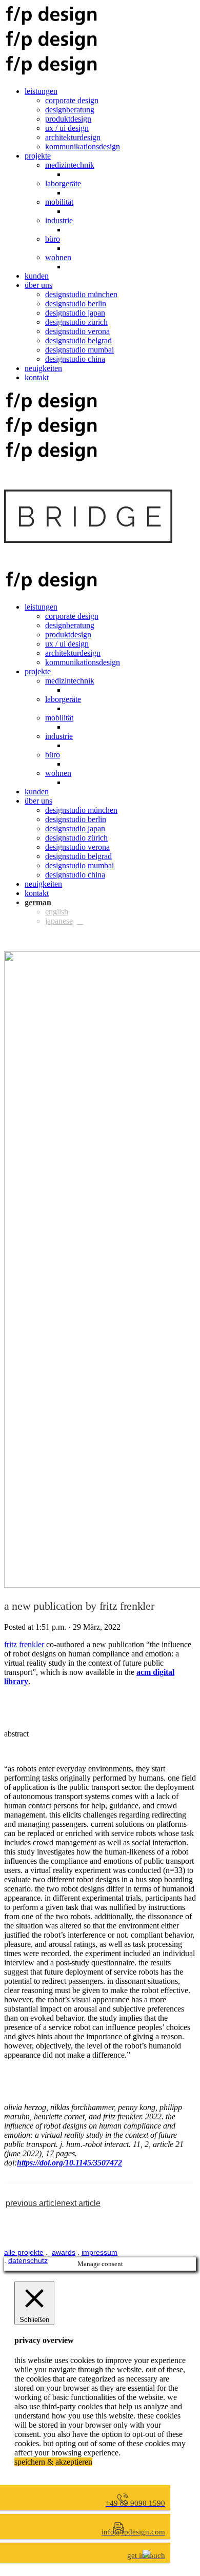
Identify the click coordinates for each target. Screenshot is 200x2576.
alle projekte (24, 2252)
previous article (33, 2203)
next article (81, 2203)
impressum (99, 2252)
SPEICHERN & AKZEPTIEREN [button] (53, 2462)
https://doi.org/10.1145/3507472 (69, 2163)
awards (64, 2252)
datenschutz (28, 2260)
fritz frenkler (24, 1644)
